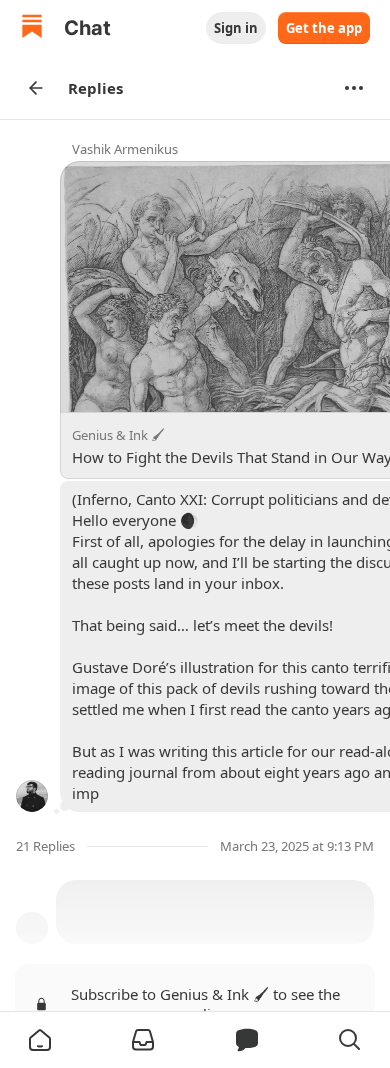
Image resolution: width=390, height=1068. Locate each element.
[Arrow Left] (36, 88)
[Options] (354, 88)
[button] (40, 1040)
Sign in (236, 28)
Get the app (324, 28)
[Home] (32, 28)
